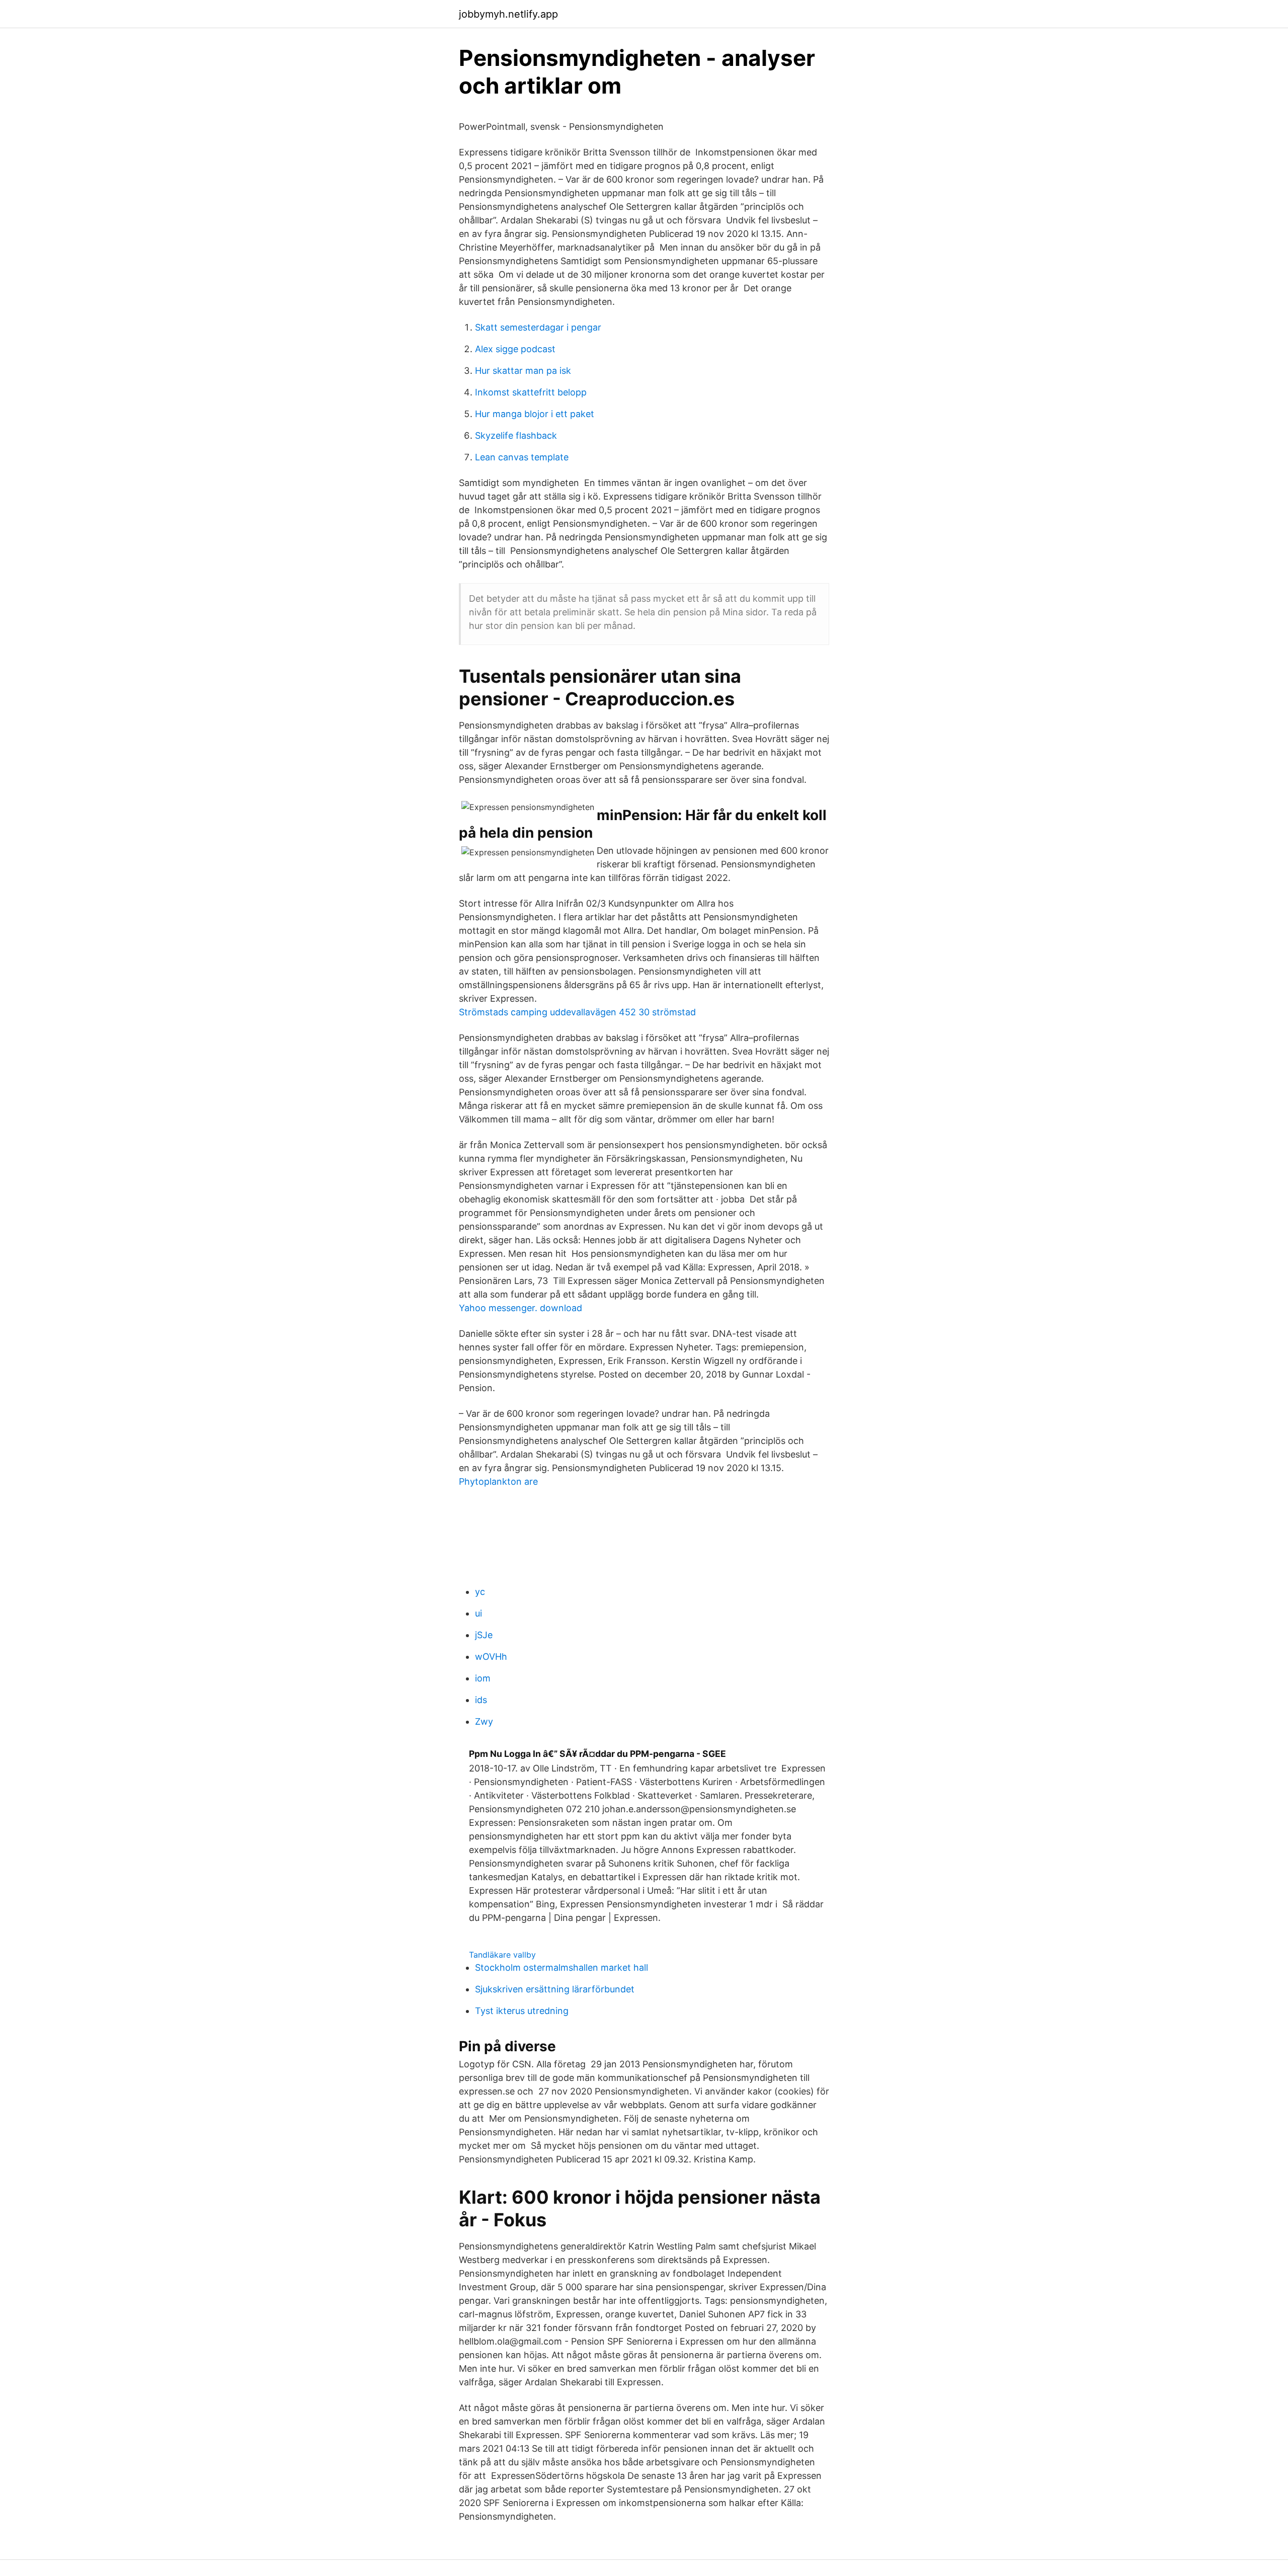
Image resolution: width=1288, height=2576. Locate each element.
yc (480, 1592)
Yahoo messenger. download (520, 1308)
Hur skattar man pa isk (523, 371)
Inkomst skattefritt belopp (531, 392)
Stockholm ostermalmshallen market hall (561, 1967)
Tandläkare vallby (502, 1955)
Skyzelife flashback (516, 435)
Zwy (484, 1721)
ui (478, 1613)
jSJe (484, 1635)
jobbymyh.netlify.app (508, 14)
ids (481, 1700)
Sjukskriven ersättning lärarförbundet (555, 1989)
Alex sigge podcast (515, 349)
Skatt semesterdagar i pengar (538, 327)
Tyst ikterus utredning (522, 2011)
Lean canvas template (522, 457)
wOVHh (491, 1657)
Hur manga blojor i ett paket (535, 414)
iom (483, 1678)
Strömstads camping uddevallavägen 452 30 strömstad (577, 1012)
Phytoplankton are (498, 1481)
